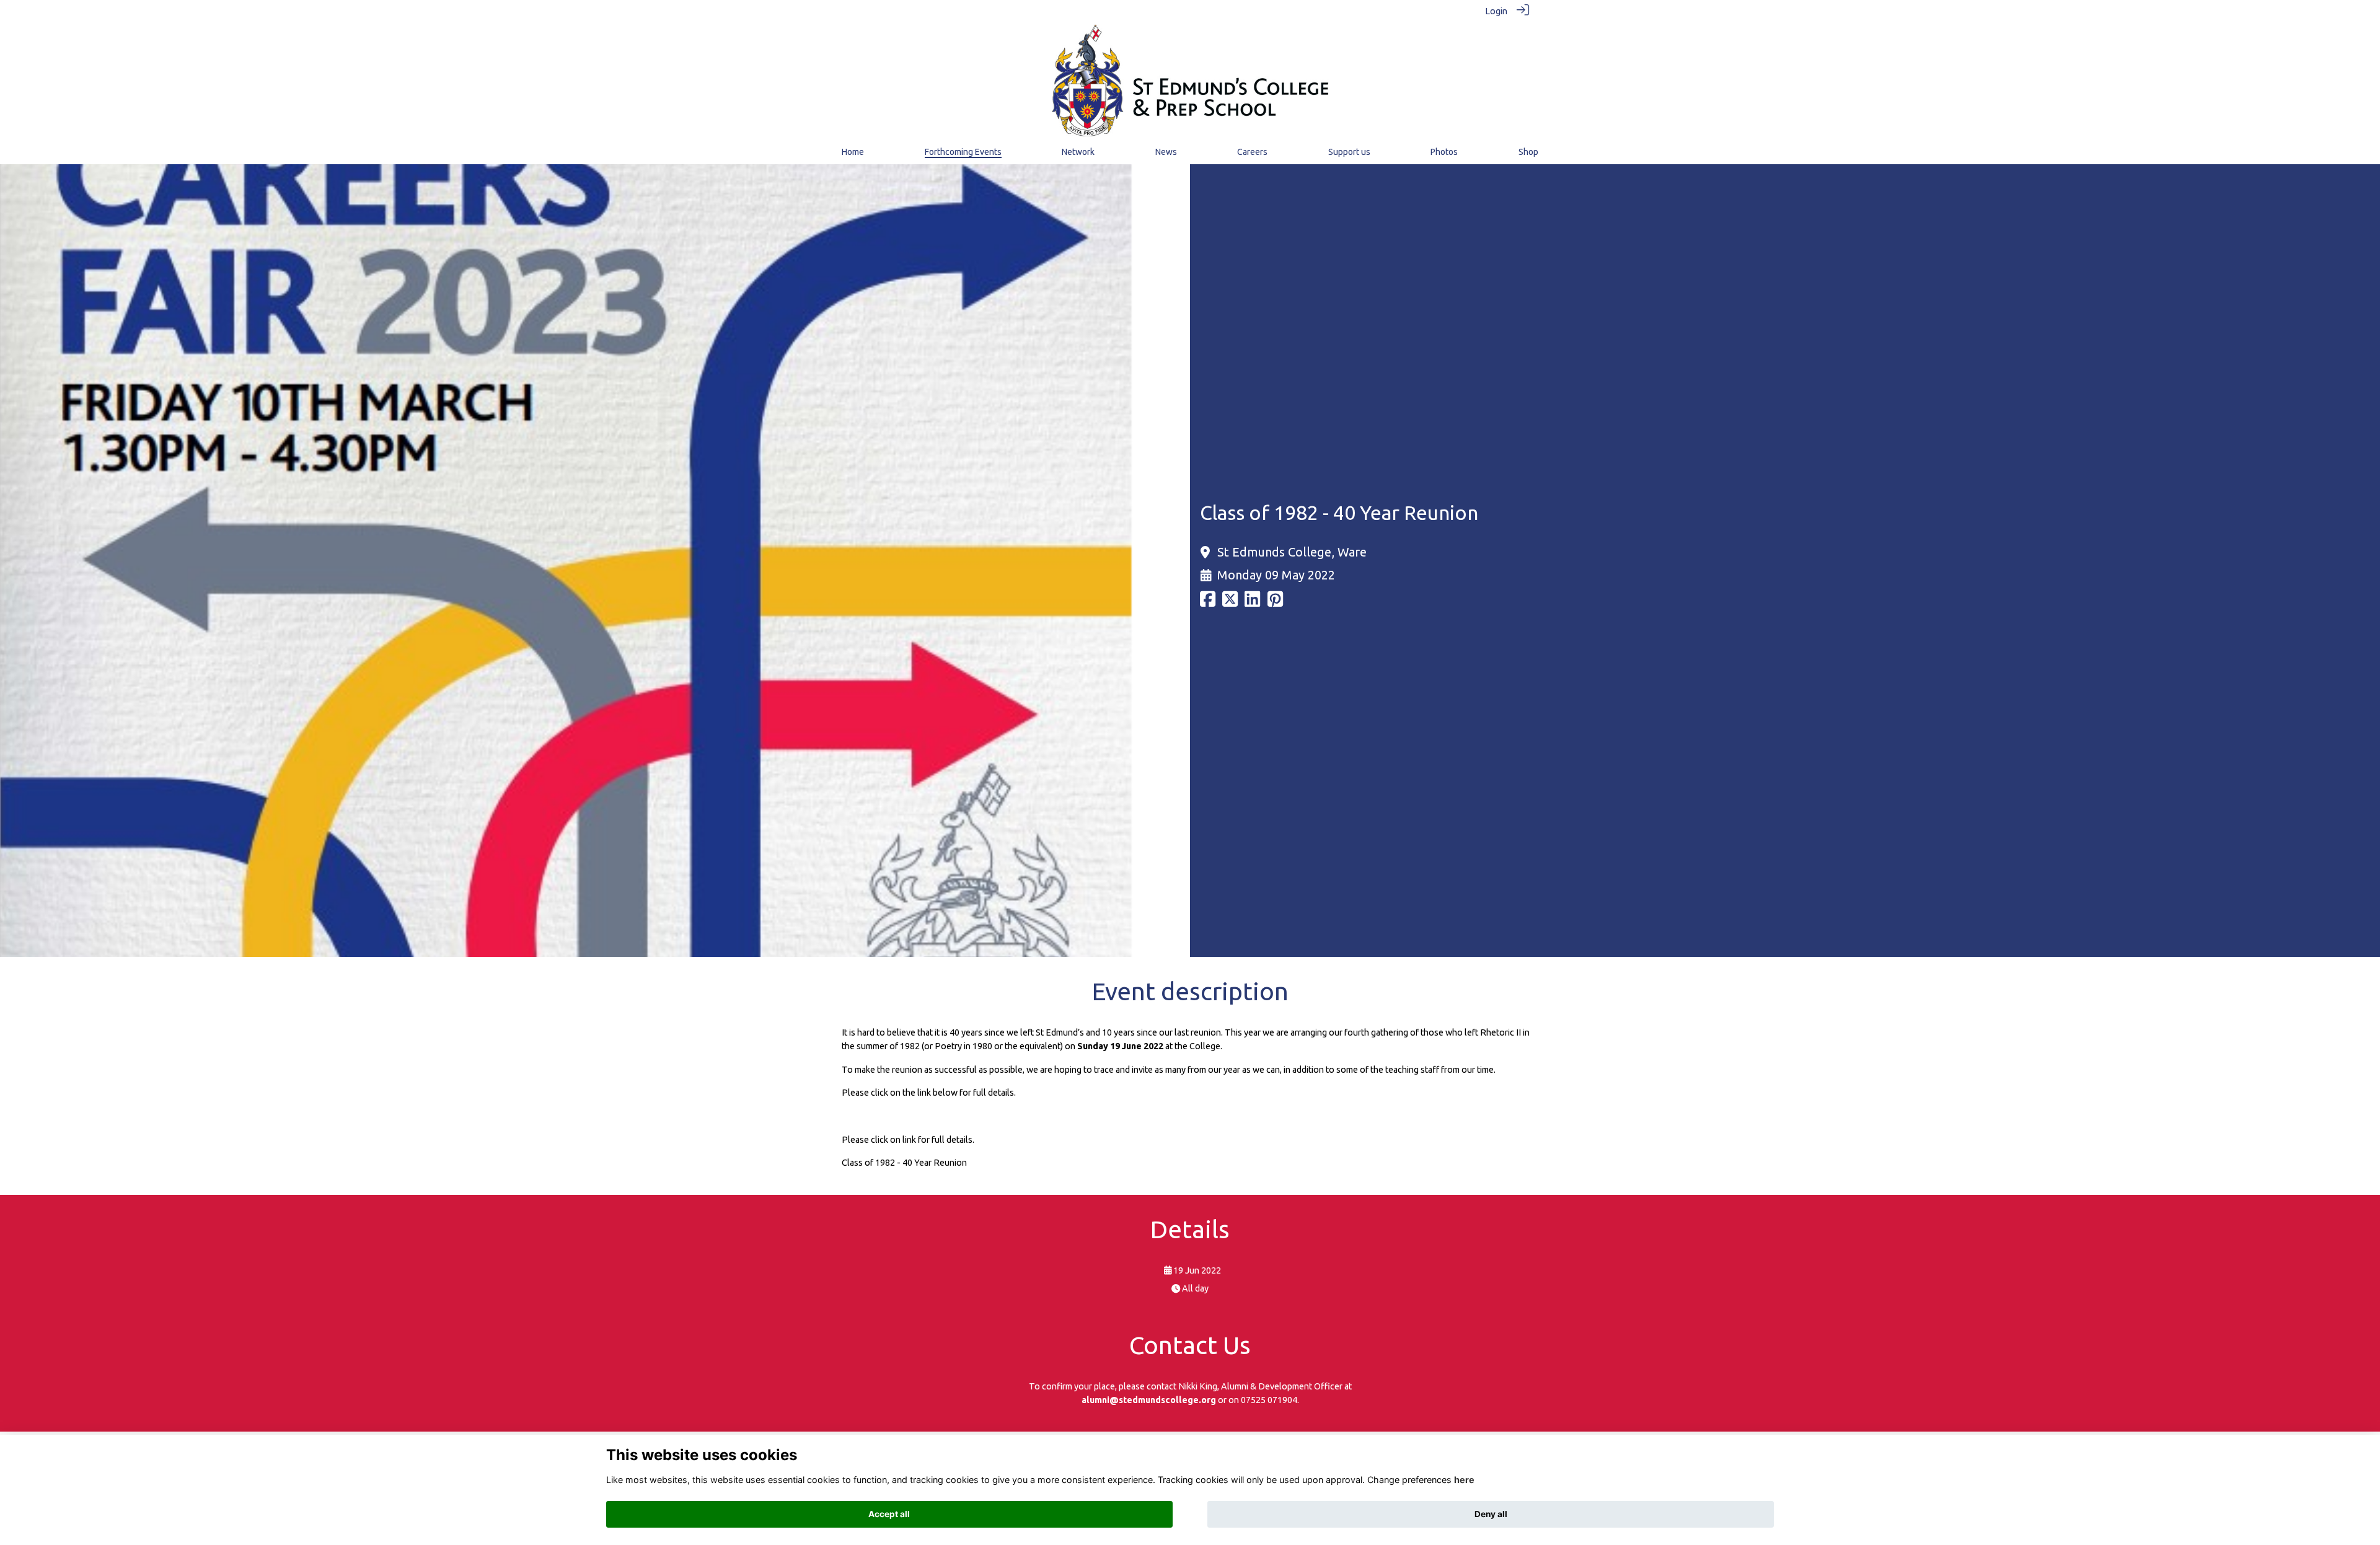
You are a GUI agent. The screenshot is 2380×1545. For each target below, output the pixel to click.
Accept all (889, 1514)
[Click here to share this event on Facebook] (1208, 603)
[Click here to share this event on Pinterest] (1275, 603)
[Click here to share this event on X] (1230, 603)
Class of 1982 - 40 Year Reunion (904, 1163)
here (1464, 1480)
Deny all (1491, 1514)
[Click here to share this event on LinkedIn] (1252, 603)
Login (1496, 11)
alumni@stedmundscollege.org (1149, 1400)
